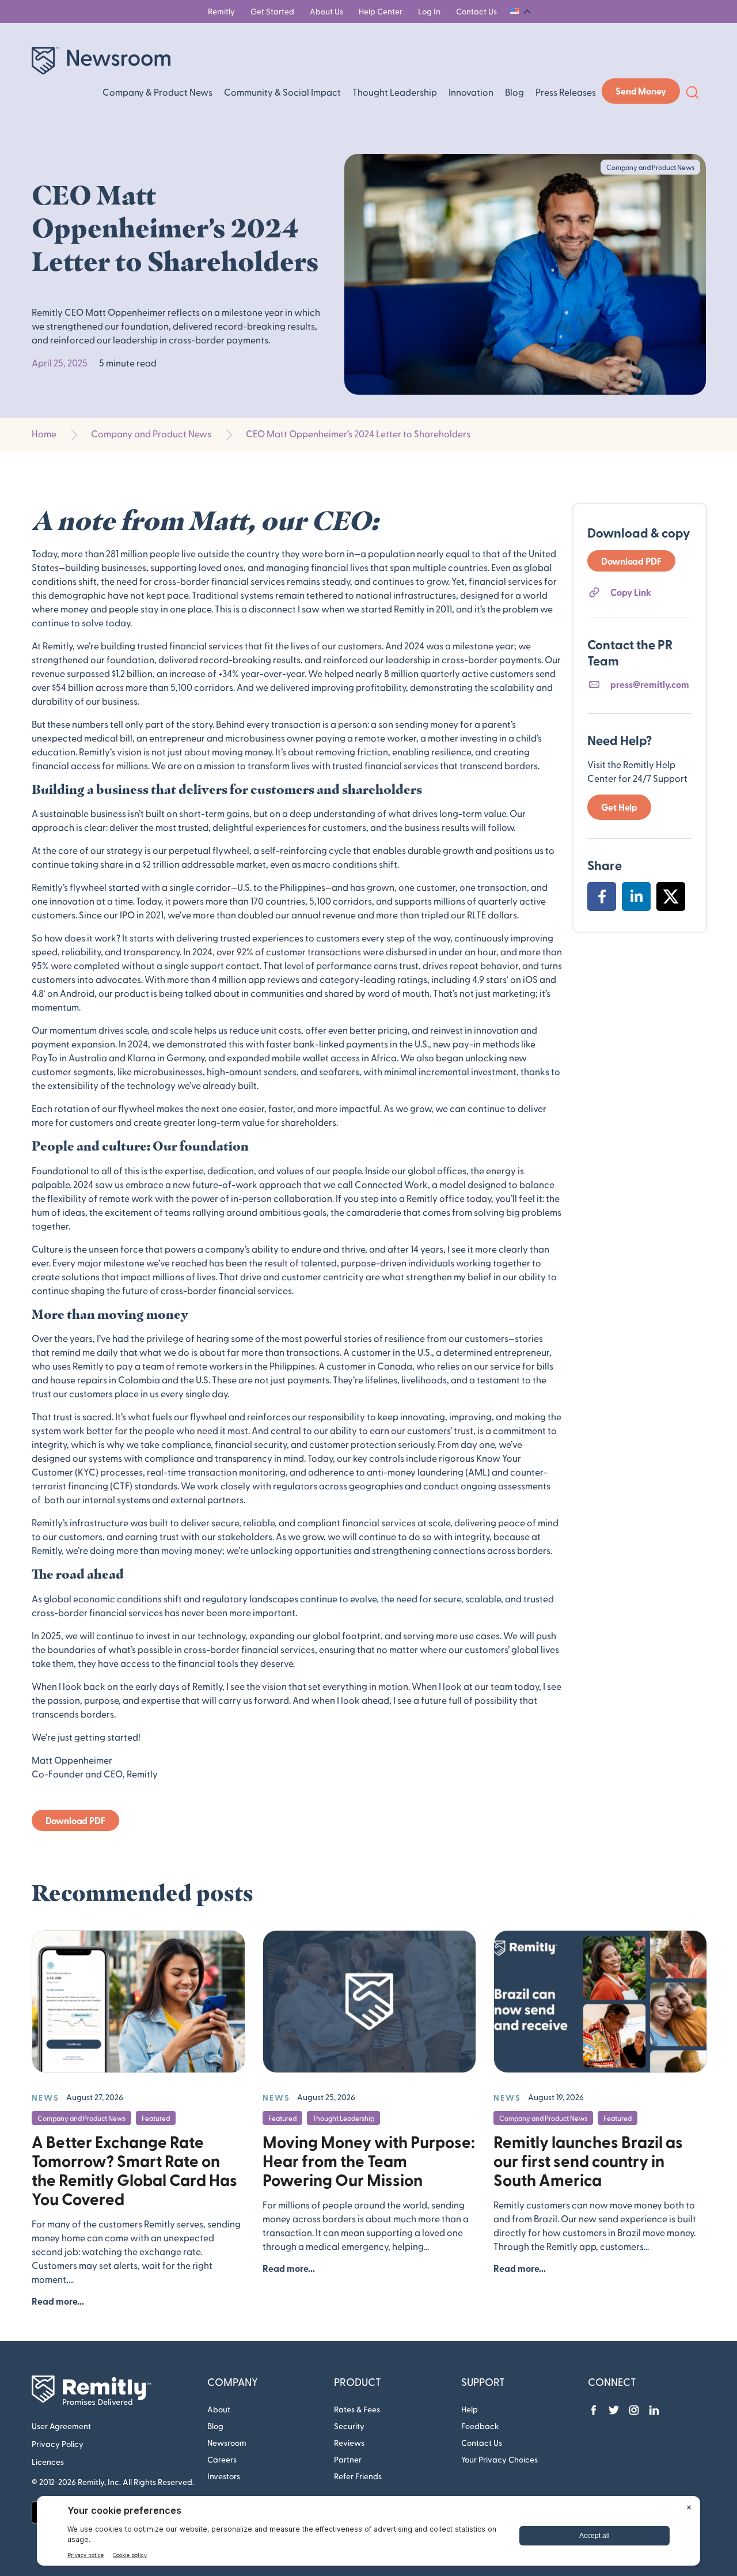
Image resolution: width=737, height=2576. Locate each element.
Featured (156, 2118)
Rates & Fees (357, 2409)
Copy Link (631, 592)
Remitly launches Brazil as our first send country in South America (588, 2160)
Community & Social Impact (282, 92)
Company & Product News (157, 92)
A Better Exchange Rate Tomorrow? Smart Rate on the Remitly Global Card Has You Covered (134, 2170)
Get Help (619, 807)
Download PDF (75, 1820)
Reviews (349, 2443)
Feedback (480, 2426)
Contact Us (476, 11)
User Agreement (61, 2426)
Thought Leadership (395, 92)
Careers (222, 2459)
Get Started (272, 11)
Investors (224, 2476)
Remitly (221, 11)
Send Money (641, 91)
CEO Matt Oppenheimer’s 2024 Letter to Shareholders (358, 434)
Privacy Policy (58, 2444)
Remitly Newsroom (101, 61)
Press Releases (566, 92)
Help (470, 2409)
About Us (326, 11)
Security (349, 2426)
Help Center (381, 11)
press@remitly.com (650, 684)
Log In (429, 11)
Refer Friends (358, 2476)
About (219, 2409)
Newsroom (227, 2443)
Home (44, 434)
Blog (514, 92)
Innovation (471, 92)
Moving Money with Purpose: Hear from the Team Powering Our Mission (369, 2160)
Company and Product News (151, 434)
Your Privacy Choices (499, 2459)
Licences (48, 2462)
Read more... (58, 2301)
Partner (348, 2459)
